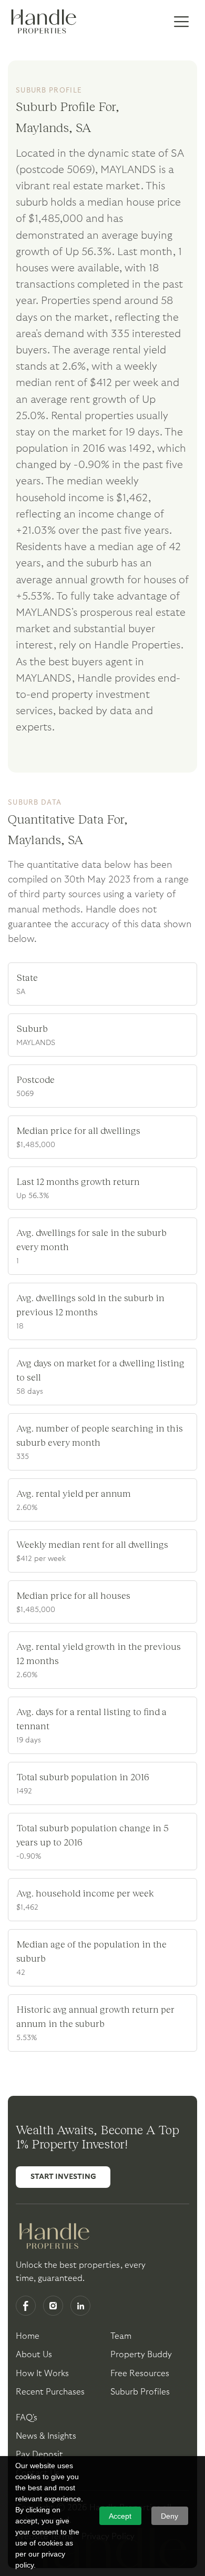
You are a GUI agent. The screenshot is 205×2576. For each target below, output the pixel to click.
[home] (42, 22)
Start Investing (63, 2177)
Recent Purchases (50, 2392)
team (121, 2336)
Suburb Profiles (140, 2392)
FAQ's (27, 2418)
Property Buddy (141, 2355)
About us (34, 2355)
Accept (120, 2516)
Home (28, 2336)
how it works (42, 2374)
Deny (170, 2516)
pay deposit (39, 2455)
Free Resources (140, 2374)
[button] (181, 22)
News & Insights (46, 2436)
